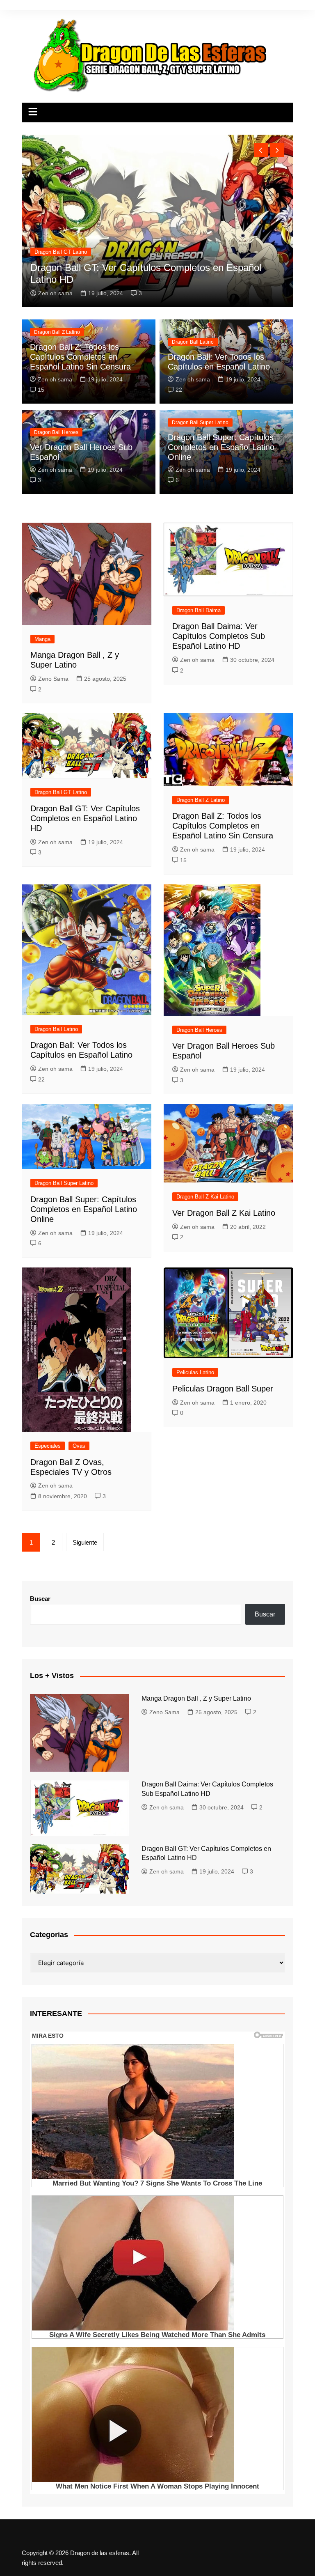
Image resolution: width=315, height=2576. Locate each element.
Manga (42, 264)
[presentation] (261, 150)
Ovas (79, 1446)
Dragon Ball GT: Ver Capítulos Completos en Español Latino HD (85, 818)
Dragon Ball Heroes (56, 432)
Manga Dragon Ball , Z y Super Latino (112, 279)
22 (179, 390)
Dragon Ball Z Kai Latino (205, 1197)
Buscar (40, 1599)
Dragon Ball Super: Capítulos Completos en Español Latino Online (221, 447)
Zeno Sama (53, 293)
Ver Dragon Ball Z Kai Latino (224, 1213)
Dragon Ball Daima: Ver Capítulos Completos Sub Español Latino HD (219, 636)
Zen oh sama (55, 379)
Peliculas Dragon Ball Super (223, 1389)
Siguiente (85, 1542)
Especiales (48, 1446)
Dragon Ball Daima (199, 610)
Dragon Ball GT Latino (61, 792)
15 (41, 390)
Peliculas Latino (195, 1372)
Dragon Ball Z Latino (57, 332)
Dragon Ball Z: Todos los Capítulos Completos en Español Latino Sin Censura (80, 357)
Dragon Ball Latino (193, 342)
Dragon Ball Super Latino (200, 422)
